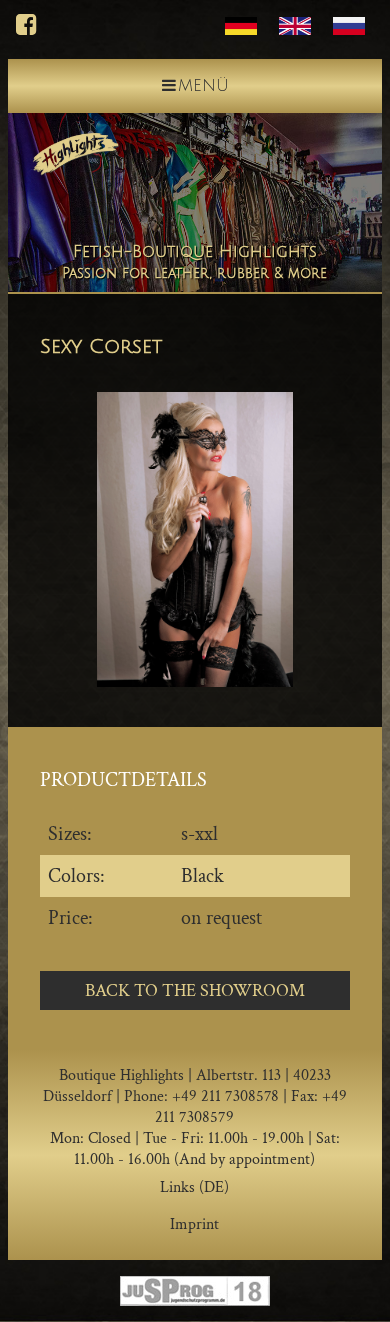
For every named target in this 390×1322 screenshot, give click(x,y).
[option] (194, 539)
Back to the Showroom (195, 990)
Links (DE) (194, 1187)
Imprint (194, 1224)
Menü (203, 86)
